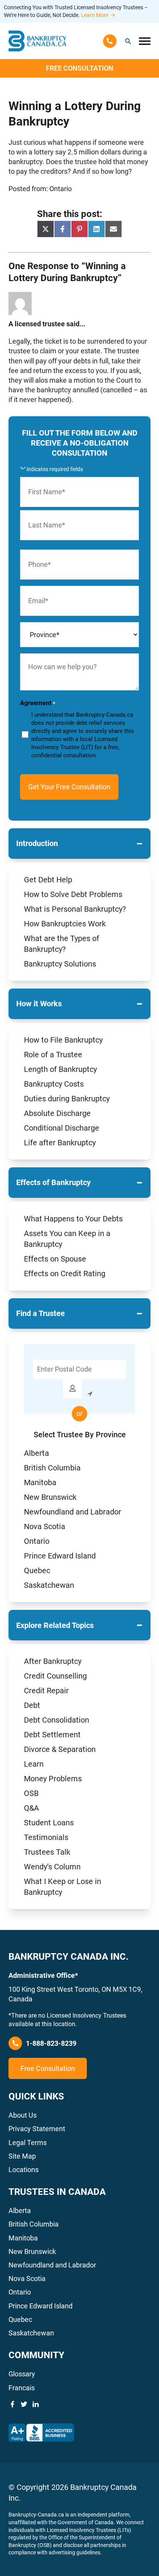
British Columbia (52, 1468)
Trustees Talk (47, 1852)
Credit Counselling (55, 1676)
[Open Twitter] (24, 2404)
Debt (32, 1705)
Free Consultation (80, 68)
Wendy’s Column (52, 1867)
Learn (34, 1764)
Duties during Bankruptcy (67, 1099)
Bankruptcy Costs (54, 1084)
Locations (24, 2170)
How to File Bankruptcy (63, 1040)
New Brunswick (50, 1497)
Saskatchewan (49, 1585)
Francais (22, 2388)
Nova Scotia (45, 1526)
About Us (23, 2115)
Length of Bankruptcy (60, 1069)
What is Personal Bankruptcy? (75, 909)
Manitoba (40, 1482)
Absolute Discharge (57, 1113)
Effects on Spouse (55, 1259)
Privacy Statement (37, 2129)
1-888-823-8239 (51, 2043)
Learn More (95, 15)
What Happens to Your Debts (73, 1219)
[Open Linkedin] (36, 2404)
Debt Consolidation (57, 1720)
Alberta (36, 1453)
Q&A (31, 1808)
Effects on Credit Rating (65, 1274)
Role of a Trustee (53, 1055)
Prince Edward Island (60, 1556)
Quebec (37, 1570)
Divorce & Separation (60, 1749)
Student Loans (49, 1823)
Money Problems (53, 1779)
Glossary (22, 2374)
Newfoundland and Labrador (73, 1512)
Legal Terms (28, 2143)
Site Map (22, 2156)
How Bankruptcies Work (65, 924)
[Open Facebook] (12, 2404)
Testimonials (46, 1837)
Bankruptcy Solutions (60, 964)
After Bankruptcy (53, 1661)
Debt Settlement (52, 1735)
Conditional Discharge (62, 1128)
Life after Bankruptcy (60, 1143)
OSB (31, 1793)
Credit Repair (46, 1691)
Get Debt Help (48, 880)
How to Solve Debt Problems (73, 894)
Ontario (37, 1541)
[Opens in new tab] (41, 2433)
